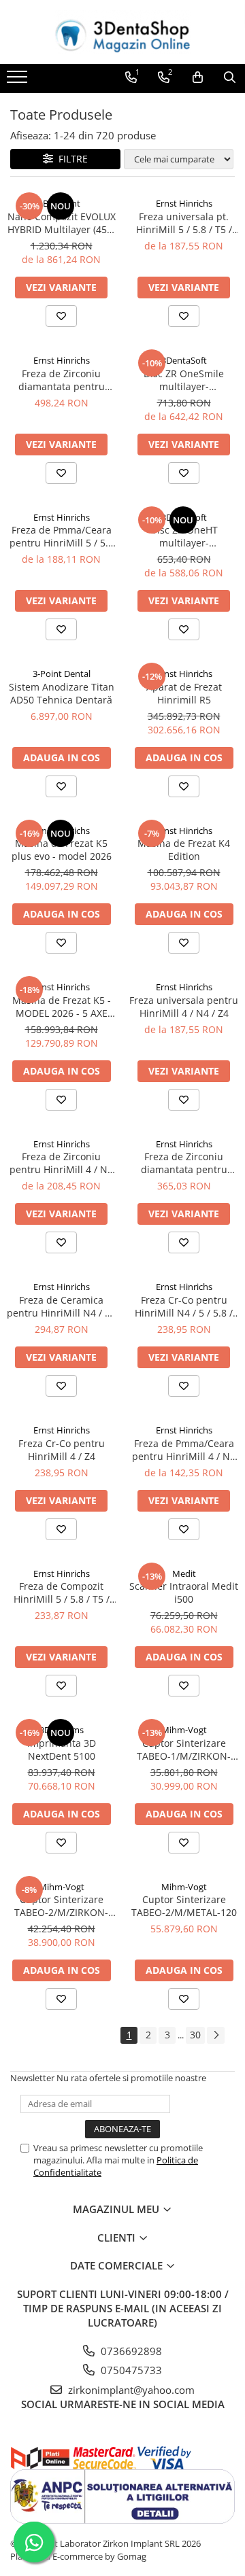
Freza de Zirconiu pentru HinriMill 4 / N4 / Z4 (61, 1163)
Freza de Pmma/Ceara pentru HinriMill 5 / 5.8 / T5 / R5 (62, 536)
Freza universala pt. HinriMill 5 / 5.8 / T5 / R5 (184, 223)
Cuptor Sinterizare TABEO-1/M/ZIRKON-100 (184, 1750)
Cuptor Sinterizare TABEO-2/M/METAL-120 (184, 1906)
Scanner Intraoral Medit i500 (184, 1592)
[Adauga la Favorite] (61, 316)
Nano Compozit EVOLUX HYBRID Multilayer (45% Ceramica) (62, 223)
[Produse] (19, 81)
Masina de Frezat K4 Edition (184, 850)
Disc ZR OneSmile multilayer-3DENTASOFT (184, 380)
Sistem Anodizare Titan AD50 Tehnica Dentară (62, 693)
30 (195, 2035)
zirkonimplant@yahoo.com (130, 2390)
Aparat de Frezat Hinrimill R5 (184, 693)
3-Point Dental (62, 674)
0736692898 (130, 2351)
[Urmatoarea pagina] (216, 2035)
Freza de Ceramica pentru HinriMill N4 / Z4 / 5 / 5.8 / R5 (61, 1306)
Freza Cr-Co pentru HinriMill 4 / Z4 (62, 1450)
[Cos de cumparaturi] (198, 77)
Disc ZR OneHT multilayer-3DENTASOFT (184, 536)
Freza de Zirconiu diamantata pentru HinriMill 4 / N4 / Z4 (184, 1163)
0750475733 (130, 2370)
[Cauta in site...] (230, 77)
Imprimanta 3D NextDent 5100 (62, 1750)
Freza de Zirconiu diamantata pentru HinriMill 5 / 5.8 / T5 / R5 (62, 380)
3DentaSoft (184, 360)
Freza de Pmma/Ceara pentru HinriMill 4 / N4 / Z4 (184, 1450)
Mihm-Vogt (184, 1730)
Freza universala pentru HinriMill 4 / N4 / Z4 (184, 1007)
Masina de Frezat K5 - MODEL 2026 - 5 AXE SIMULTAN (62, 1007)
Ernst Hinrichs (184, 203)
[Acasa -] (122, 32)
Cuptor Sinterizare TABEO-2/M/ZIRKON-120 (61, 1906)
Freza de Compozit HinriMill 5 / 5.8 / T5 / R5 (62, 1592)
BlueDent (62, 203)
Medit (184, 1573)
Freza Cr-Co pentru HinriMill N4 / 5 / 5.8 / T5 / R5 (184, 1306)
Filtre (70, 159)
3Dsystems (62, 1730)
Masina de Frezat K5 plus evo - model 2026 (62, 850)
